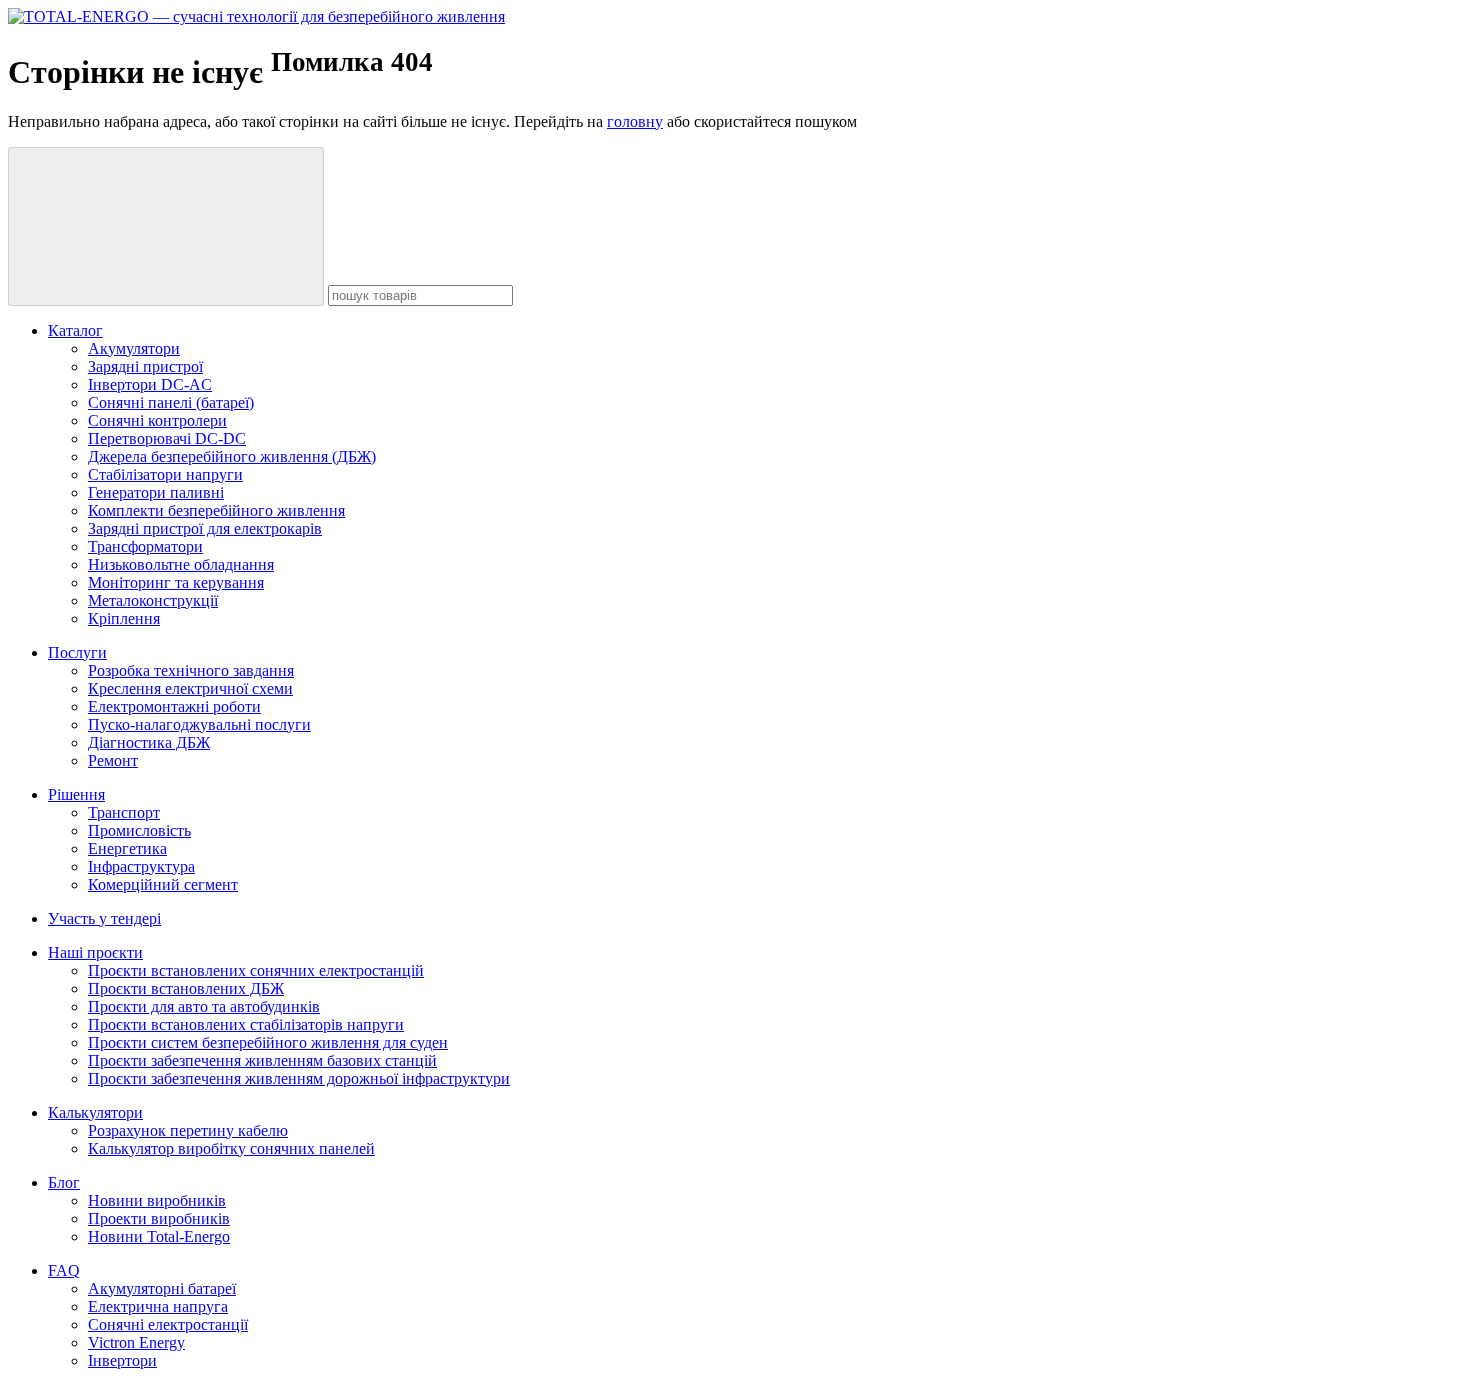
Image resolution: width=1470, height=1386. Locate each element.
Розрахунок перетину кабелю (188, 1130)
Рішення (76, 794)
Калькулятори (95, 1112)
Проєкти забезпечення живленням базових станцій (262, 1060)
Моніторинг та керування (176, 582)
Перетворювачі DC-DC (167, 438)
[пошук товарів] (166, 226)
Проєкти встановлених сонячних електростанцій (256, 970)
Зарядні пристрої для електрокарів (205, 528)
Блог (64, 1182)
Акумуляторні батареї (162, 1288)
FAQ (64, 1270)
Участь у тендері (104, 918)
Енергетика (127, 848)
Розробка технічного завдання (191, 670)
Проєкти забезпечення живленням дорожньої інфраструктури (299, 1078)
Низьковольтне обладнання (181, 564)
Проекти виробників (159, 1218)
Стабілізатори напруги (165, 474)
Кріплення (124, 618)
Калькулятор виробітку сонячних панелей (231, 1148)
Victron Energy (136, 1342)
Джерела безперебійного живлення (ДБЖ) (232, 456)
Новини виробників (157, 1200)
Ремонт (113, 760)
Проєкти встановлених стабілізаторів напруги (246, 1024)
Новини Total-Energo (159, 1236)
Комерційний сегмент (163, 884)
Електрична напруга (158, 1306)
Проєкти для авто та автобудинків (204, 1006)
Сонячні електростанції (168, 1324)
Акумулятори (134, 348)
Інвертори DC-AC (150, 384)
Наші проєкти (95, 952)
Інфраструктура (141, 866)
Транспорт (124, 812)
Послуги (77, 652)
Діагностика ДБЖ (149, 742)
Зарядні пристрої (145, 366)
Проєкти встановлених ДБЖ (186, 988)
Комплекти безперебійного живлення (216, 510)
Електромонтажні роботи (174, 706)
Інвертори (122, 1360)
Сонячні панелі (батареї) (171, 402)
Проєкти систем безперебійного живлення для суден (268, 1042)
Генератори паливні (156, 492)
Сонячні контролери (157, 420)
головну (635, 121)
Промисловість (139, 830)
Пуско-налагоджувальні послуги (199, 724)
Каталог (75, 330)
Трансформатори (145, 546)
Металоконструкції (153, 600)
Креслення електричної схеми (190, 688)
